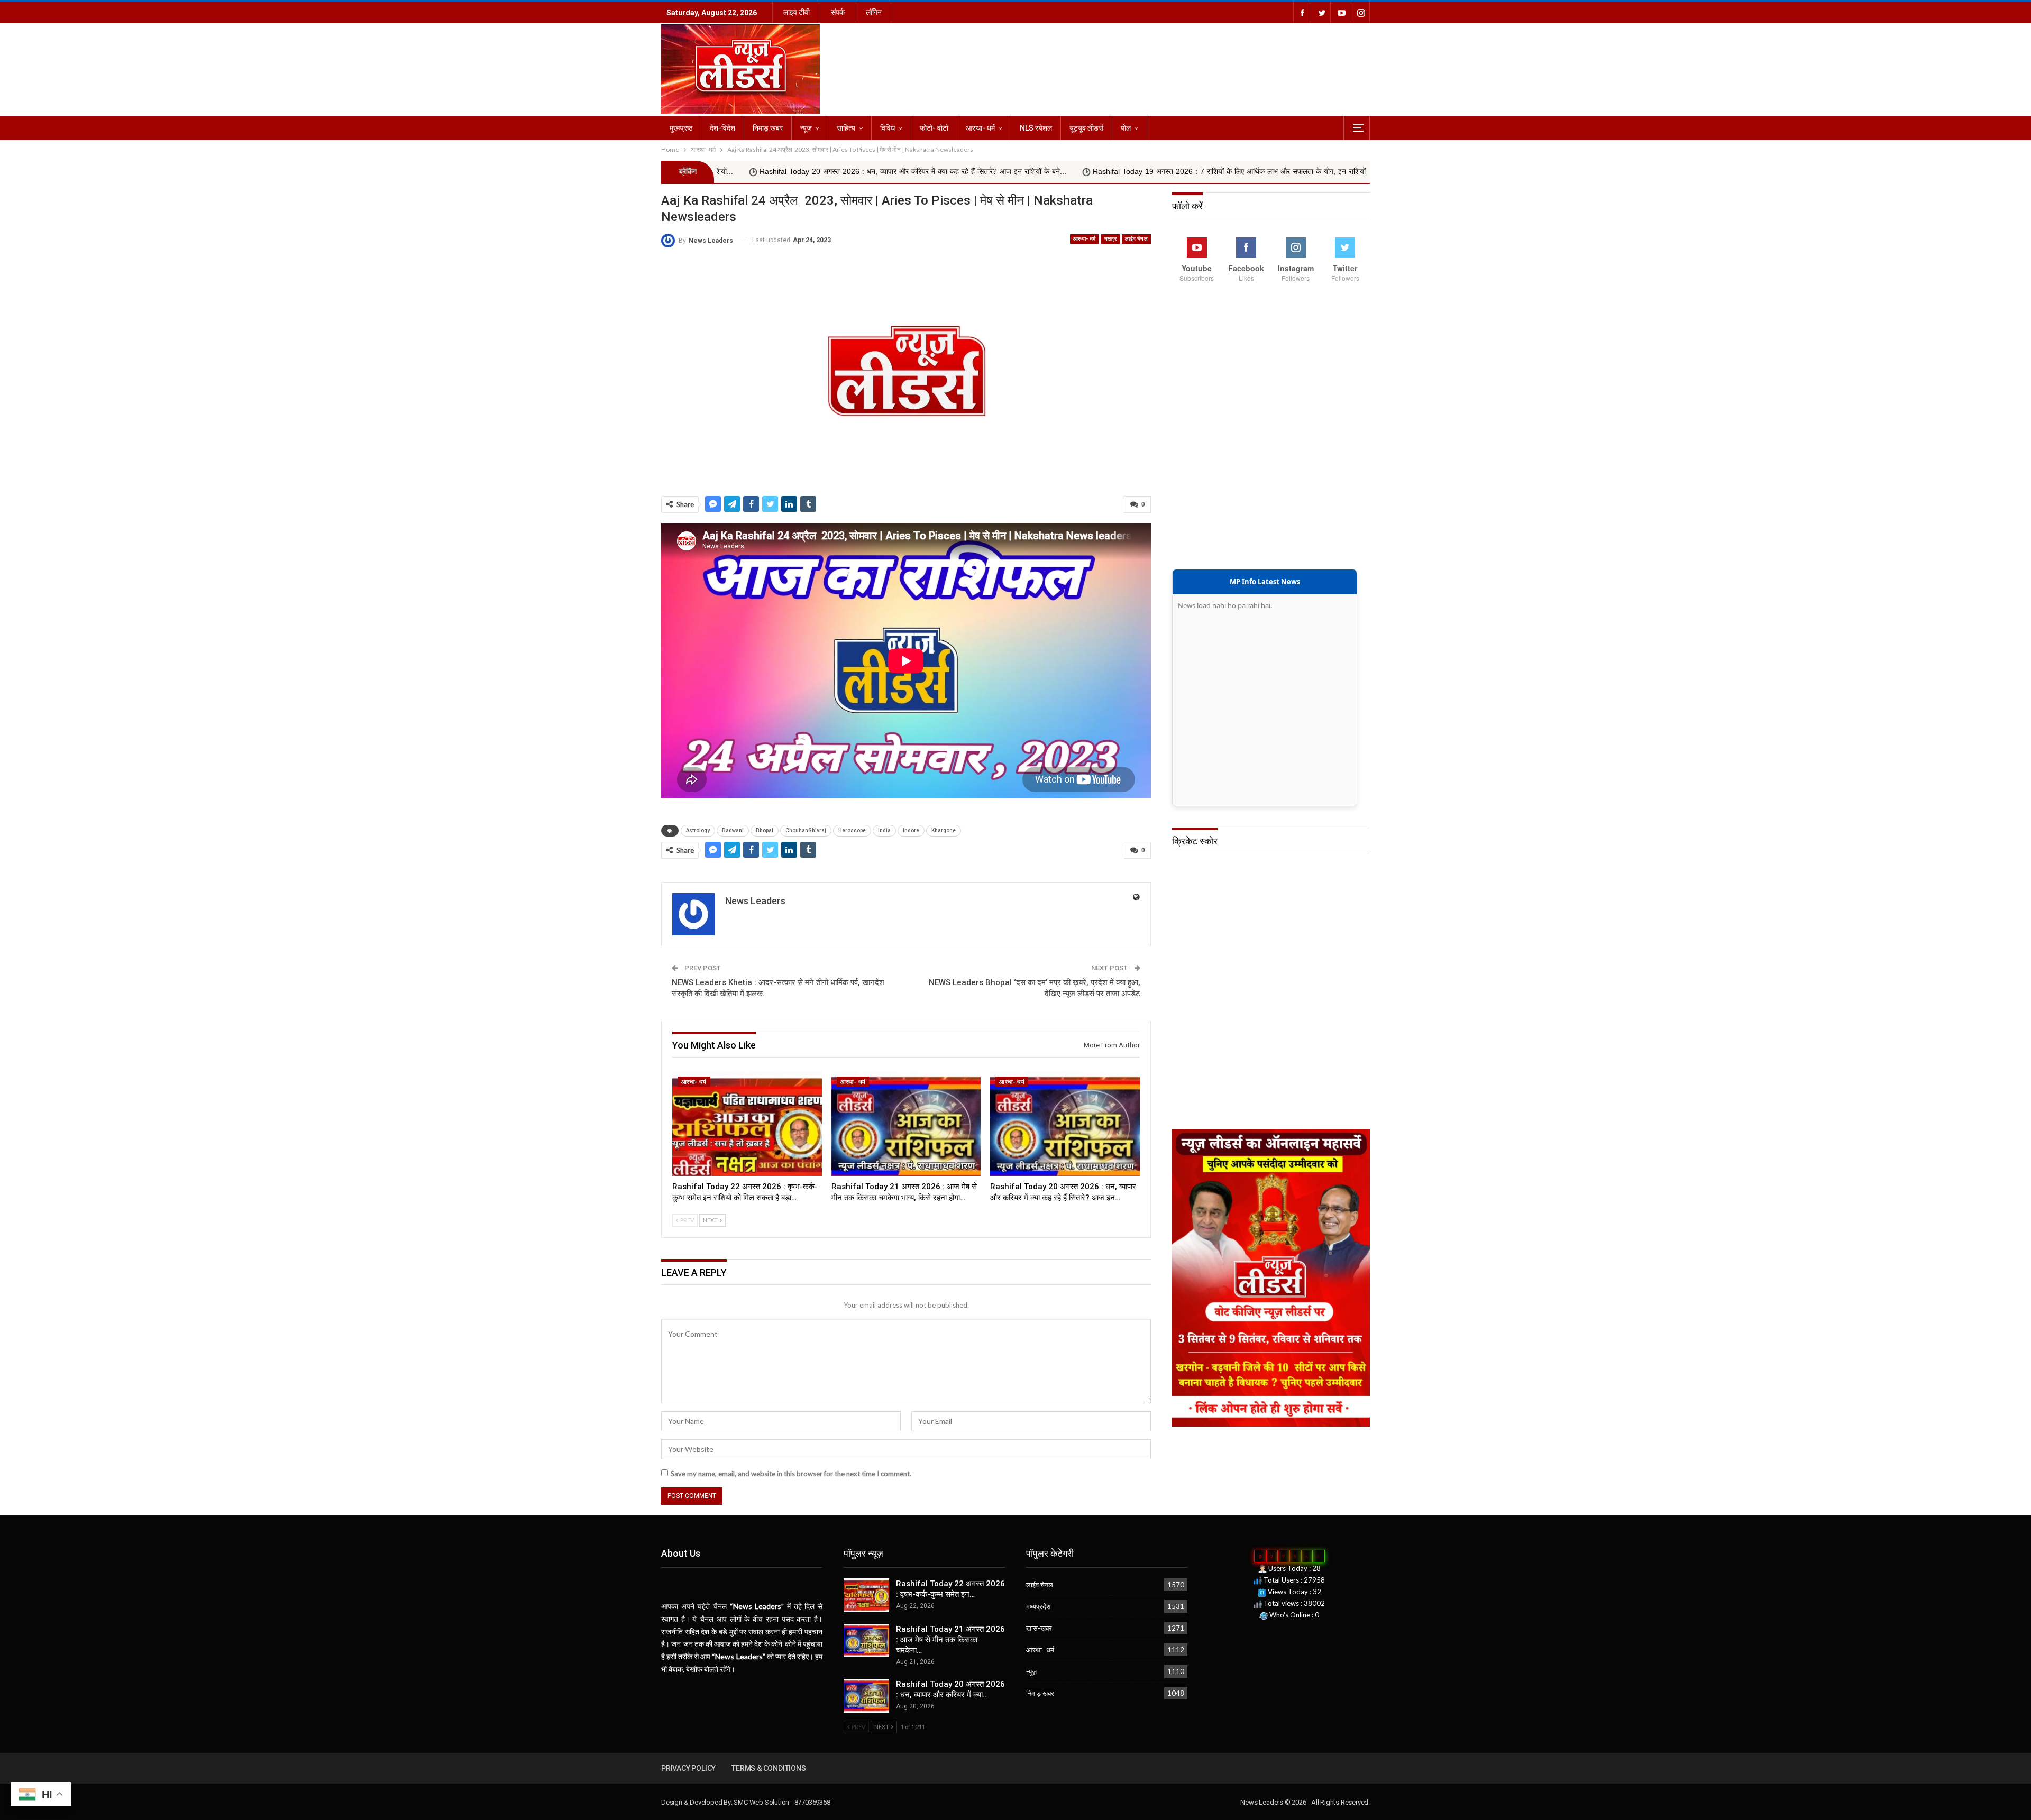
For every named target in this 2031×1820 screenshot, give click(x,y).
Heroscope (852, 830)
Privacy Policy (688, 1768)
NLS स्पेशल (1036, 128)
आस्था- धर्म (980, 128)
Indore (911, 830)
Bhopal (765, 830)
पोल (1126, 128)
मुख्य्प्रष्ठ (681, 128)
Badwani (733, 830)
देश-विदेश (722, 128)
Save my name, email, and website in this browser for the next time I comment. (791, 1474)
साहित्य (846, 128)
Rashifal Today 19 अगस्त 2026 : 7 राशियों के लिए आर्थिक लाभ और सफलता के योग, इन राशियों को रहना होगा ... (1050, 172)
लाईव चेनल (1136, 239)
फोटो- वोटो (934, 128)
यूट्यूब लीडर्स (1086, 128)
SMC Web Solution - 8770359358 (782, 1802)
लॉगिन (874, 12)
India (884, 830)
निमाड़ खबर (768, 128)
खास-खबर (1039, 1628)
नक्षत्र (1111, 239)
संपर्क (838, 12)
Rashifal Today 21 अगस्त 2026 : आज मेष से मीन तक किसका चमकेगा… (950, 1640)
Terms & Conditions (769, 1768)
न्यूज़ (806, 128)
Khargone (944, 830)
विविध (888, 128)
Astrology (698, 830)
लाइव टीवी (797, 12)
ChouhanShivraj (806, 830)
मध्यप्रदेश (1038, 1606)
